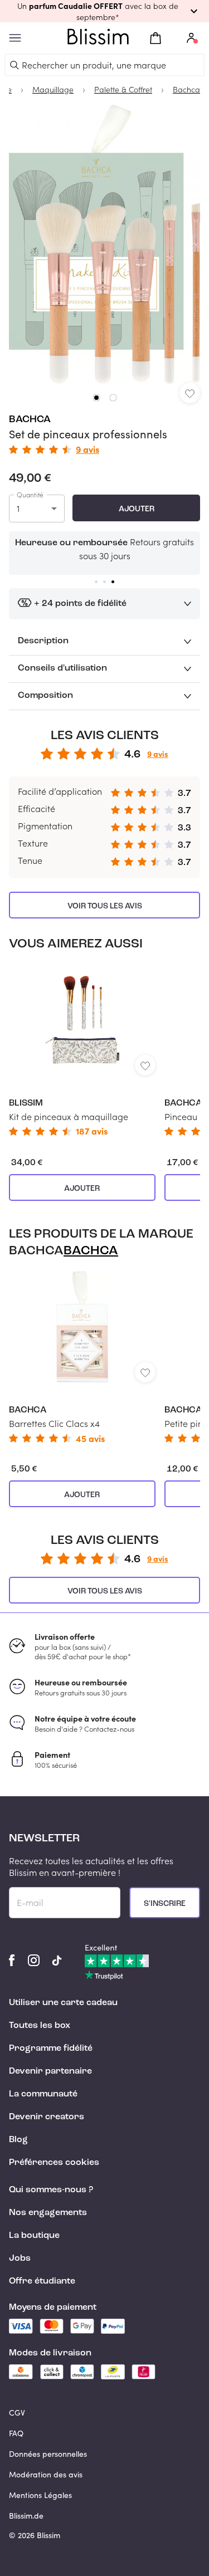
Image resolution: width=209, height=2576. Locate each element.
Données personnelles (48, 2454)
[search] (14, 65)
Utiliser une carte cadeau (63, 2003)
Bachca (30, 419)
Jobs (20, 2259)
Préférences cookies (54, 2163)
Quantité (30, 495)
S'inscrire (165, 1904)
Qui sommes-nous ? (51, 2190)
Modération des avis (46, 2474)
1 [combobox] (18, 508)
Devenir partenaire (50, 2071)
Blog (18, 2140)
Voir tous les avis (105, 906)
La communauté (43, 2094)
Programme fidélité (51, 2049)
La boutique (34, 2236)
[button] (104, 11)
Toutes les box (40, 2026)
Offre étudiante (42, 2281)
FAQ (16, 2433)
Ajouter (137, 509)
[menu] (15, 38)
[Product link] (82, 1050)
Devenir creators (47, 2117)
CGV (17, 2413)
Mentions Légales (40, 2495)
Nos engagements (48, 2213)
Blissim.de (26, 2516)
